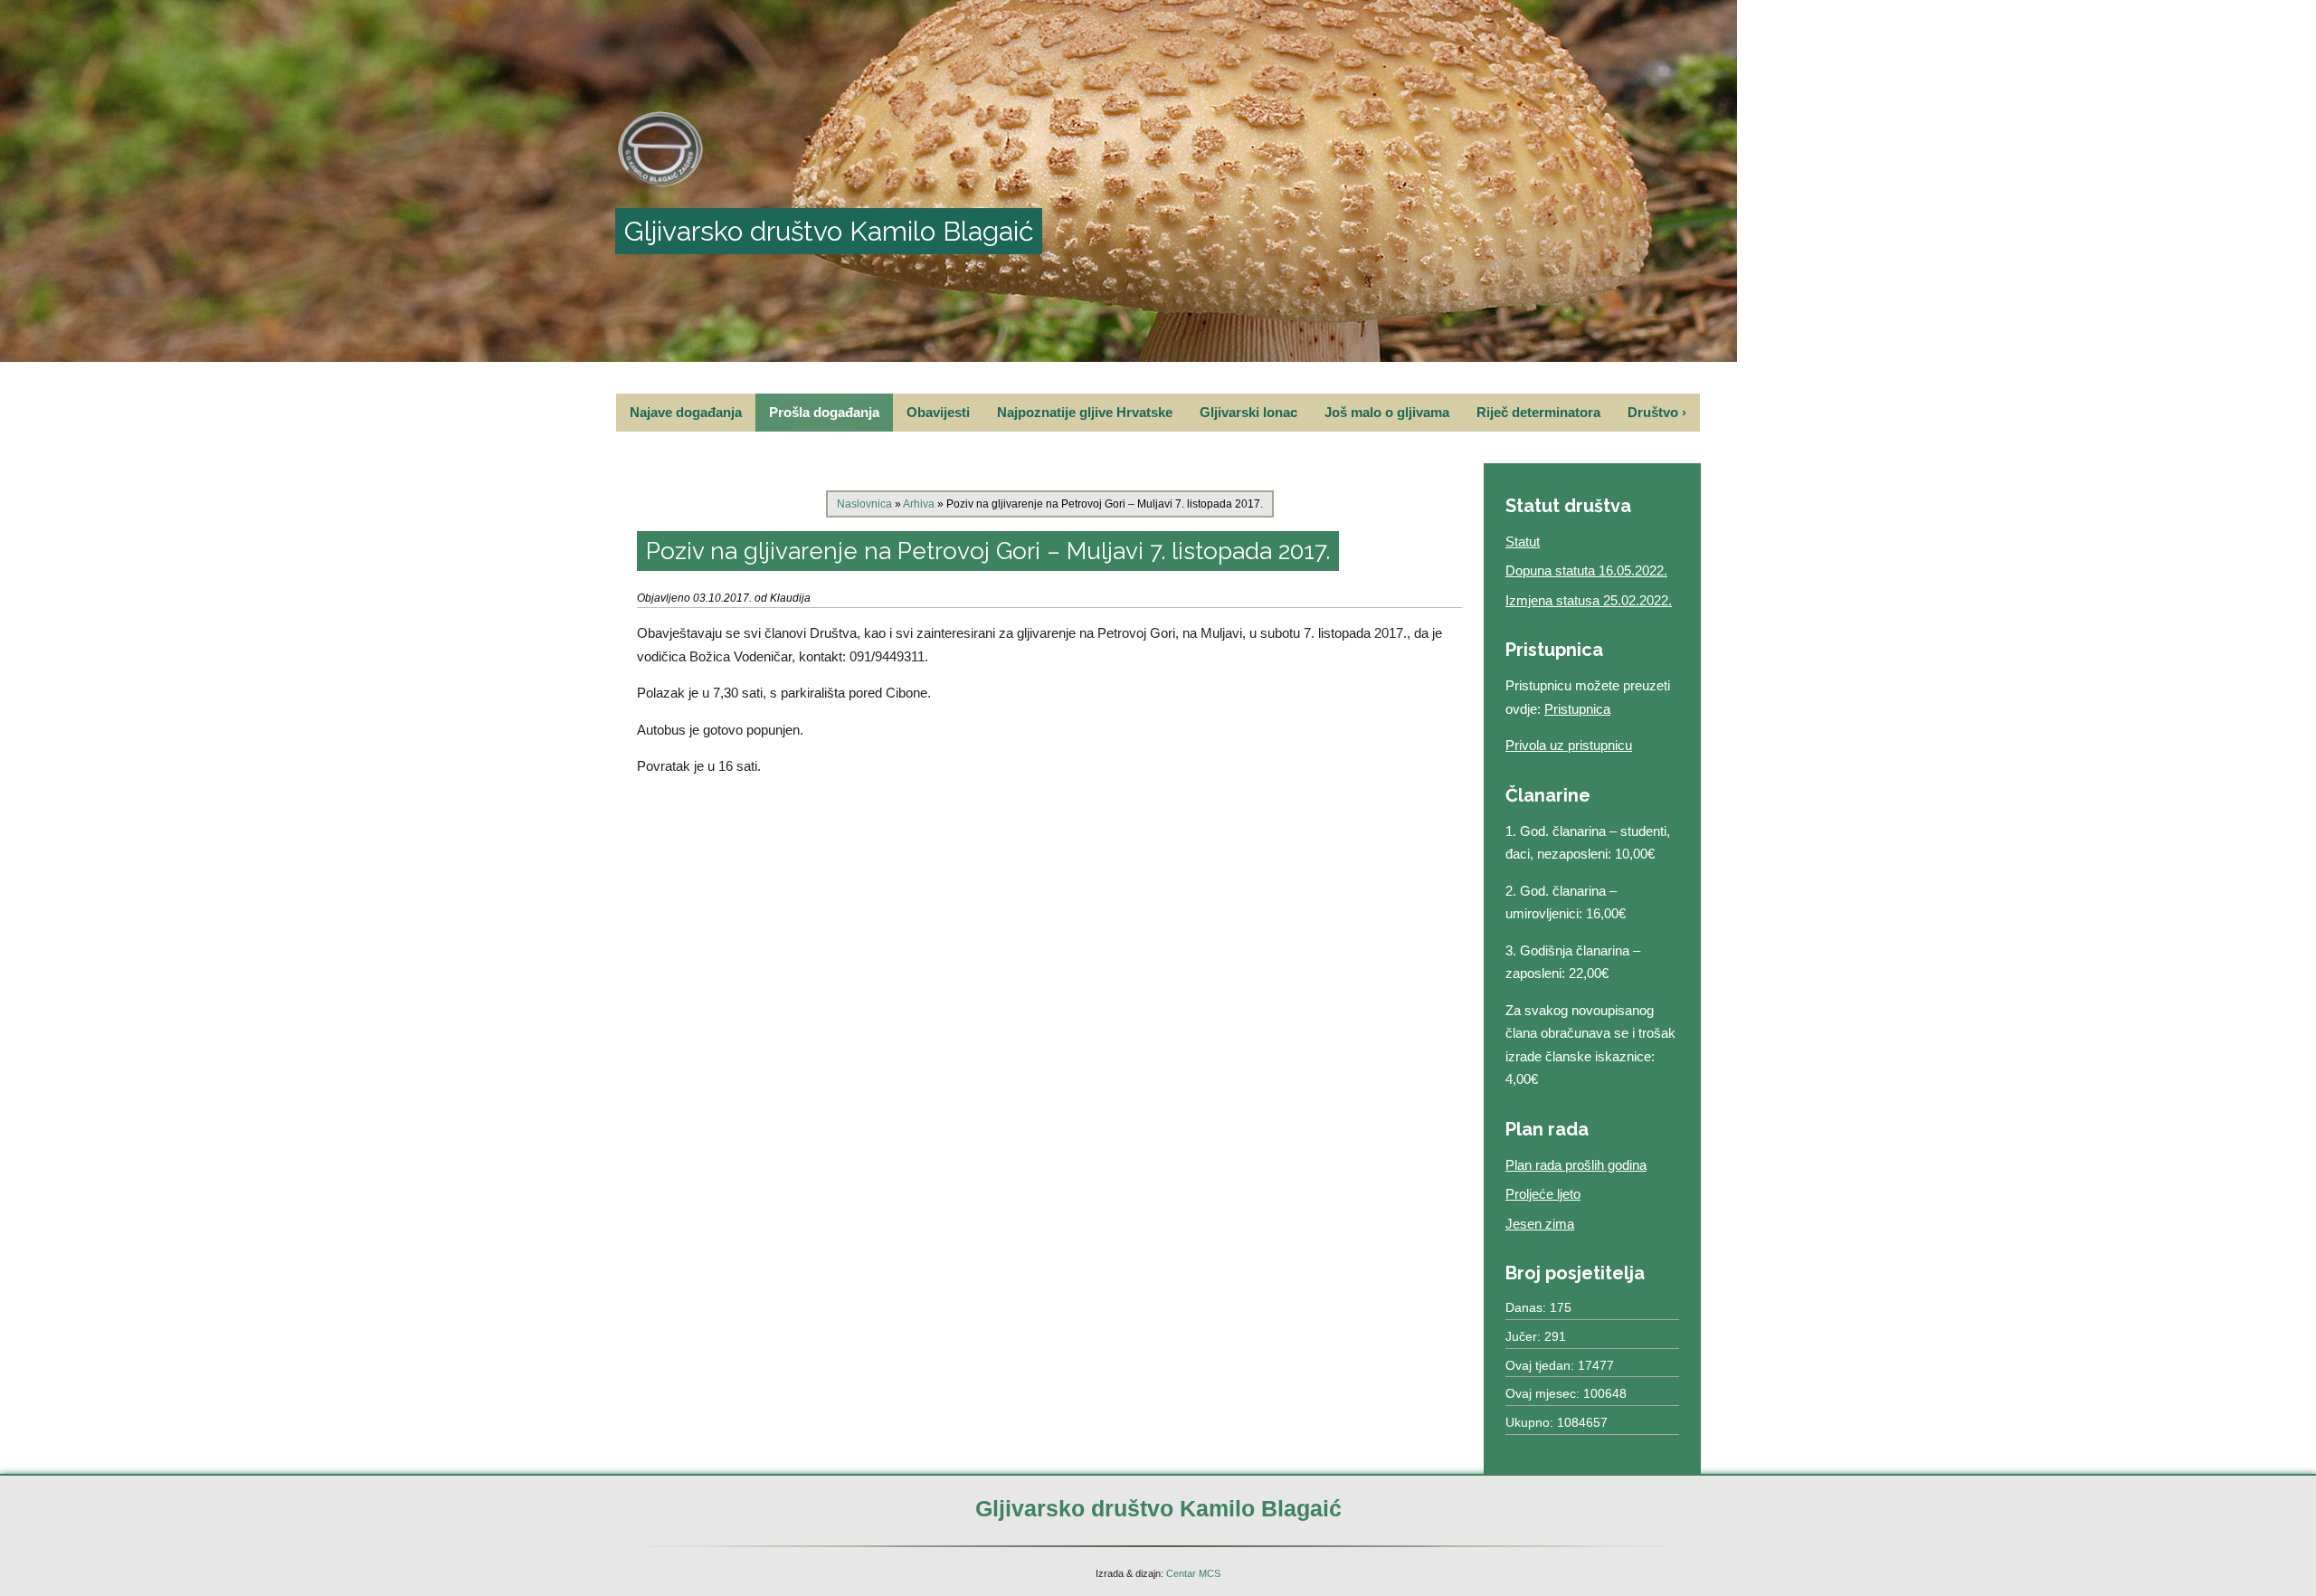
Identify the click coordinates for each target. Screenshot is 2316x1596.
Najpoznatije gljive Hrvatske (1085, 412)
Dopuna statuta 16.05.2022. (1586, 570)
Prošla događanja (824, 412)
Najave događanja (686, 412)
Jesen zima (1540, 1224)
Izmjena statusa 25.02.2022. (1589, 600)
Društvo (1657, 412)
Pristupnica (1577, 709)
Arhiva (919, 504)
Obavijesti (938, 412)
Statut (1523, 541)
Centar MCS (1193, 1573)
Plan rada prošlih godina (1576, 1165)
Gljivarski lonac (1248, 412)
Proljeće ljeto (1543, 1194)
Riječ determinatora (1538, 412)
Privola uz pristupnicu (1569, 745)
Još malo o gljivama (1387, 412)
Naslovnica (864, 504)
